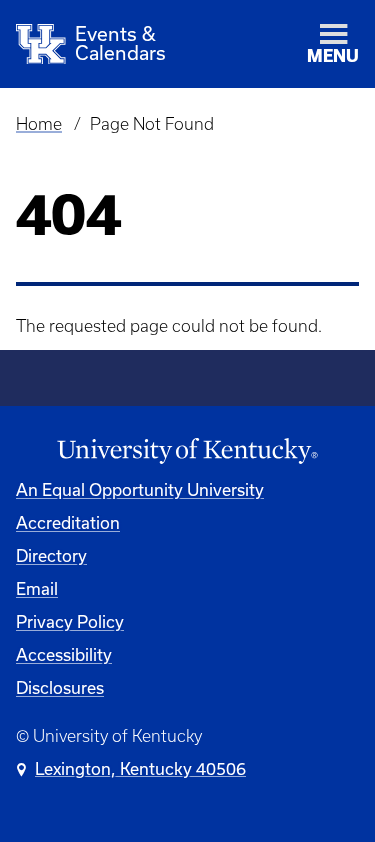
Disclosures (60, 687)
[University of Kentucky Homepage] (187, 451)
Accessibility (64, 654)
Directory (51, 555)
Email (37, 588)
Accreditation (68, 522)
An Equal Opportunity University (140, 489)
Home (39, 124)
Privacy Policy (70, 621)
